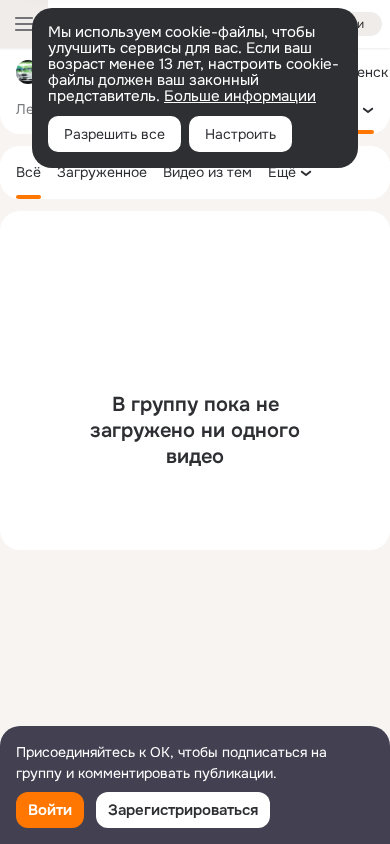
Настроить (240, 134)
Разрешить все (114, 134)
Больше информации (240, 96)
